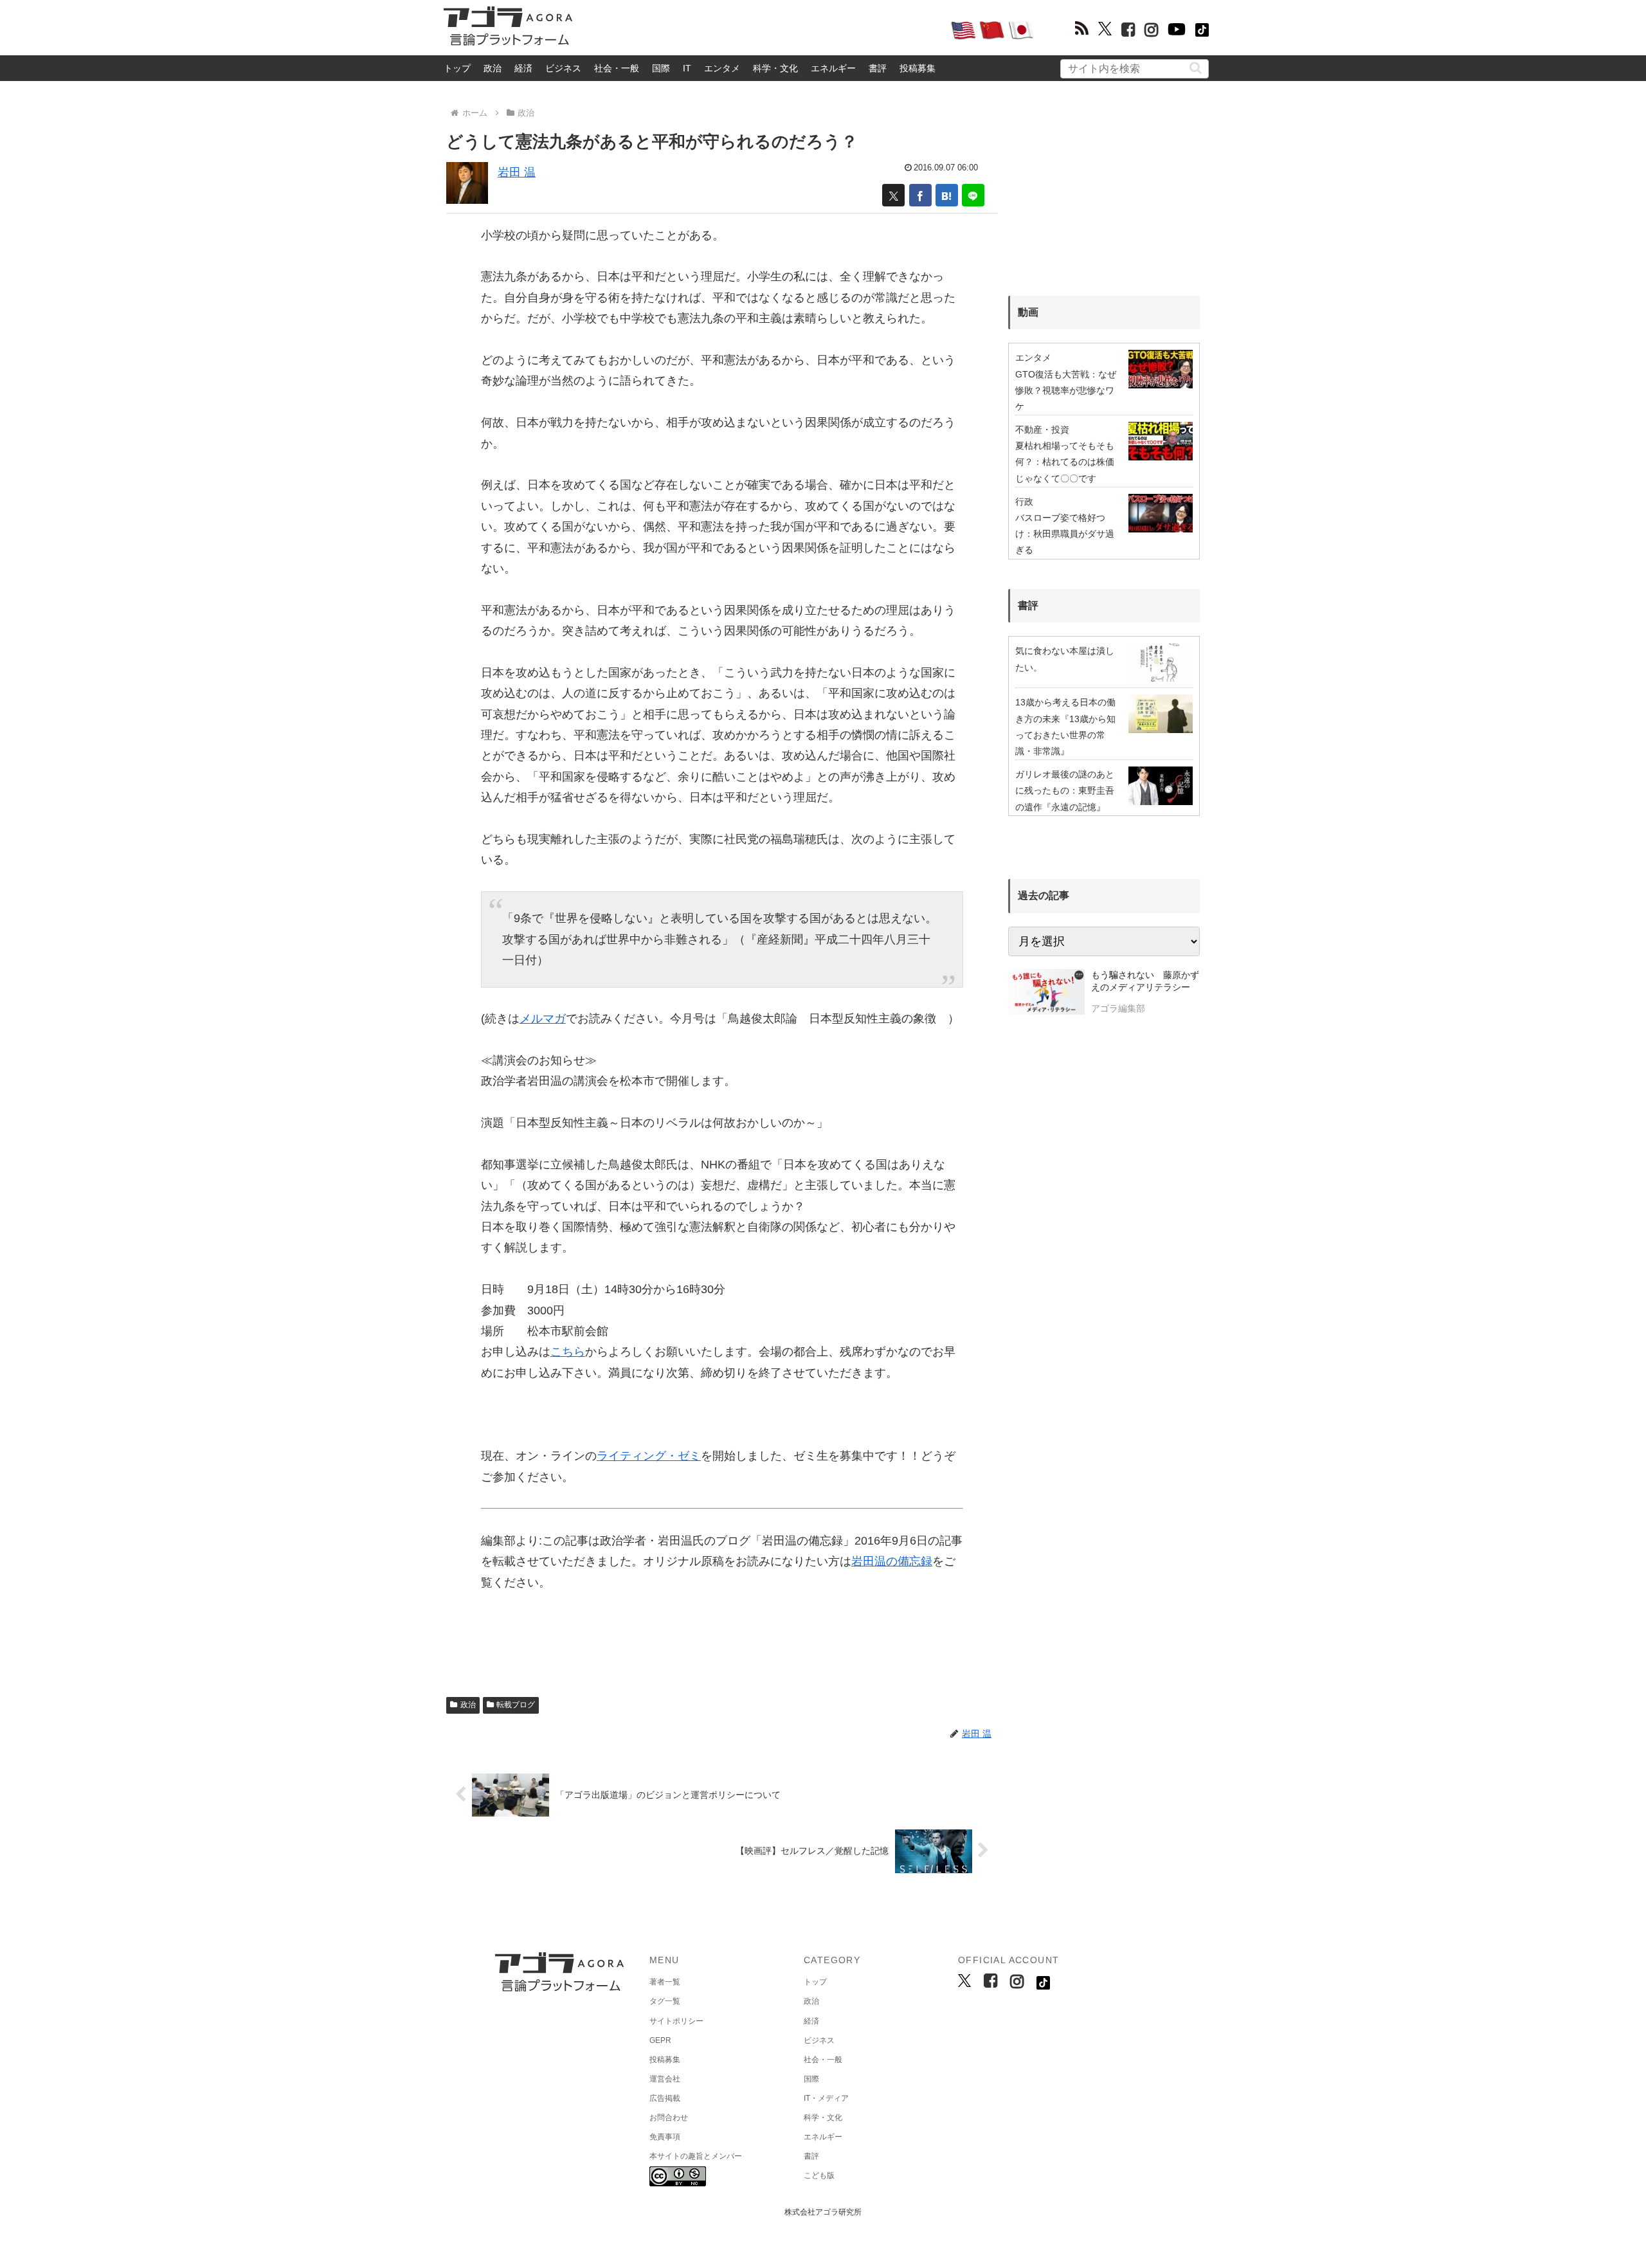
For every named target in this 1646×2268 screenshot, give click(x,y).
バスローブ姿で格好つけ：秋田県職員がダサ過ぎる (1065, 534)
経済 (523, 68)
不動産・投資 (1042, 430)
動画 (1028, 312)
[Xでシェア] (893, 195)
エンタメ (722, 68)
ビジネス (563, 68)
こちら (568, 1352)
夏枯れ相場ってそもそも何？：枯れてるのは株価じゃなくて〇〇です (1065, 462)
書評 (878, 68)
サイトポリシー (676, 2021)
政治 (493, 68)
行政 (1024, 502)
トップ (457, 68)
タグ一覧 (665, 2001)
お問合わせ (669, 2118)
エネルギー (833, 68)
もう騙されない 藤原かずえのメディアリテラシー (1145, 981)
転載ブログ (516, 1705)
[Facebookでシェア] (920, 195)
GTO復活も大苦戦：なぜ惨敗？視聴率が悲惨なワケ (1066, 390)
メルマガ (543, 1019)
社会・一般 (617, 68)
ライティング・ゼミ (649, 1456)
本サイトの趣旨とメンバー (696, 2156)
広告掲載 (665, 2098)
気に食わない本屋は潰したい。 (1065, 659)
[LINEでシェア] (973, 195)
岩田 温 (517, 172)
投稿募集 (918, 68)
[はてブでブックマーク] (947, 195)
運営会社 (665, 2079)
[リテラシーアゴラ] (1046, 993)
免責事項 (665, 2137)
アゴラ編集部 (1118, 1008)
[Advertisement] (761, 30)
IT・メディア (826, 2098)
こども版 (819, 2175)
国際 (661, 68)
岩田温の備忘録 (892, 1561)
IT (687, 68)
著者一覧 (665, 1982)
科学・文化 (775, 68)
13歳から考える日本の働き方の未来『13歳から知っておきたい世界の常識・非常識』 (1065, 727)
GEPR (660, 2040)
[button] (1196, 68)
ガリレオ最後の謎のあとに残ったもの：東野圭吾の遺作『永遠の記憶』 (1065, 790)
